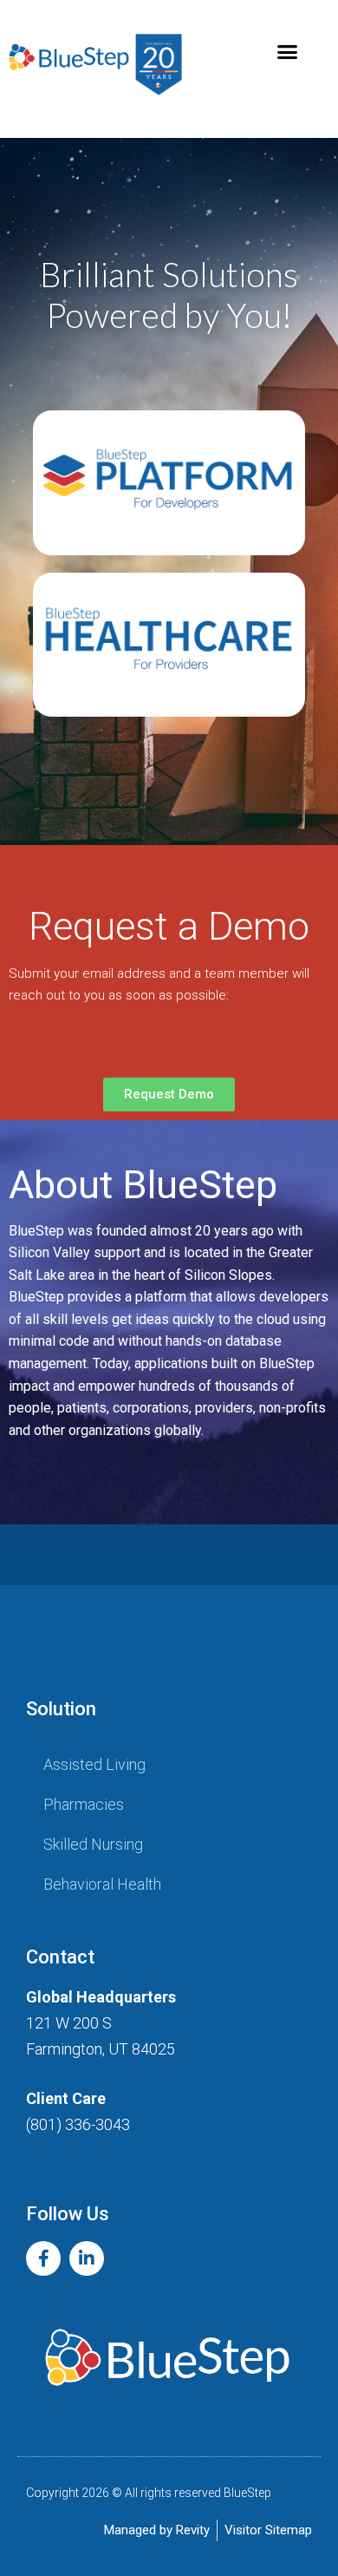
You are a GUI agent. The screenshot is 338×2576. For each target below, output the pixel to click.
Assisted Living (94, 1764)
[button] (288, 52)
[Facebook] (43, 2258)
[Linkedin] (87, 2258)
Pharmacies (84, 1804)
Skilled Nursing (93, 1844)
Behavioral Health (102, 1884)
